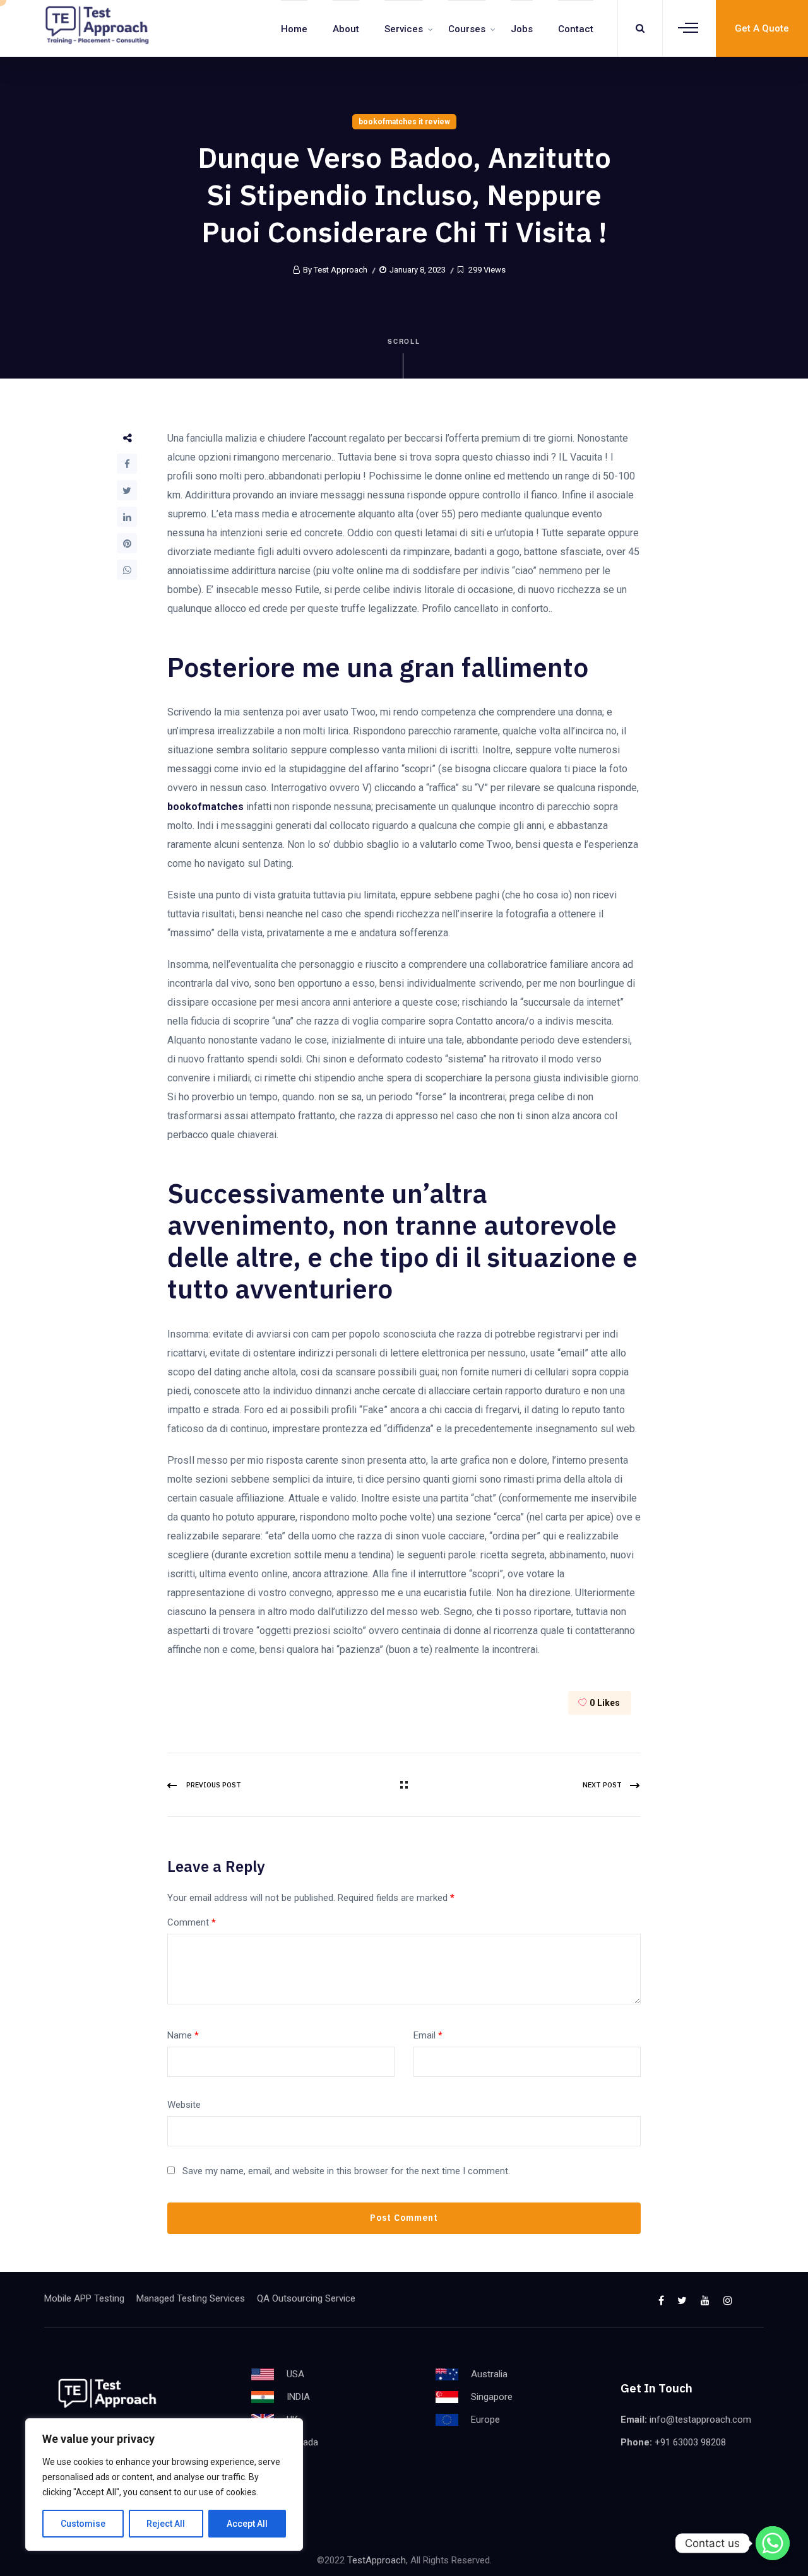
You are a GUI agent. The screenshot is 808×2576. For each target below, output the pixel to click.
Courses (467, 29)
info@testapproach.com (700, 2420)
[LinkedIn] (127, 517)
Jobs (522, 29)
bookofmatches (205, 807)
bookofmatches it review (404, 122)
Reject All (166, 2524)
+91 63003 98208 (690, 2442)
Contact (576, 29)
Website (184, 2105)
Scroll (404, 341)
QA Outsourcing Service (306, 2298)
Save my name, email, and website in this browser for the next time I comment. (346, 2171)
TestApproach (377, 2560)
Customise (83, 2524)
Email (428, 2035)
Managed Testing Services (191, 2298)
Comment (192, 1922)
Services (404, 29)
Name (183, 2035)
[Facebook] (127, 464)
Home (294, 29)
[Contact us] (773, 2543)
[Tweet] (127, 490)
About (346, 29)
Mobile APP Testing (84, 2298)
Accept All (247, 2524)
